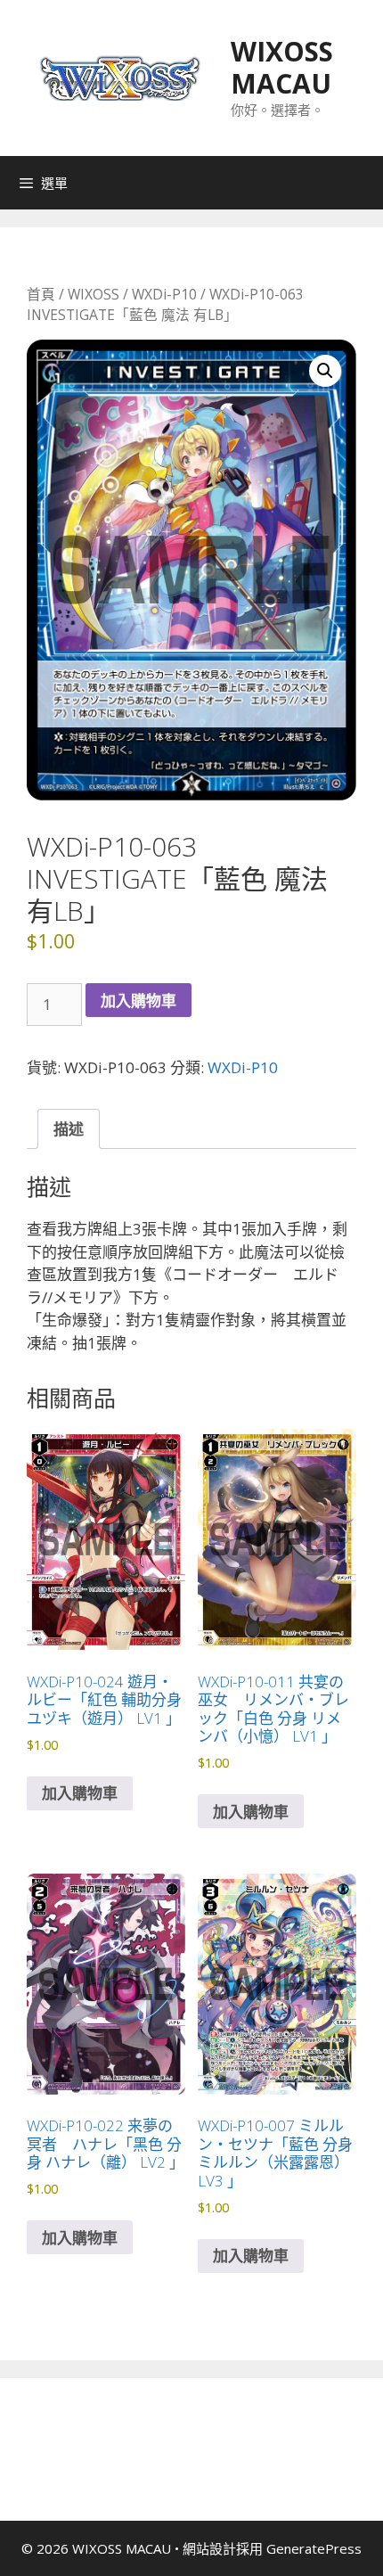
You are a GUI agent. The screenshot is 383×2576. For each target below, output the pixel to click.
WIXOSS (94, 294)
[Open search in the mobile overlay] (365, 183)
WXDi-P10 (164, 294)
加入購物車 (139, 1001)
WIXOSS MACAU (282, 67)
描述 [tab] (69, 1129)
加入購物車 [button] (80, 1793)
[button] (325, 371)
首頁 (41, 294)
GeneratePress (314, 2548)
